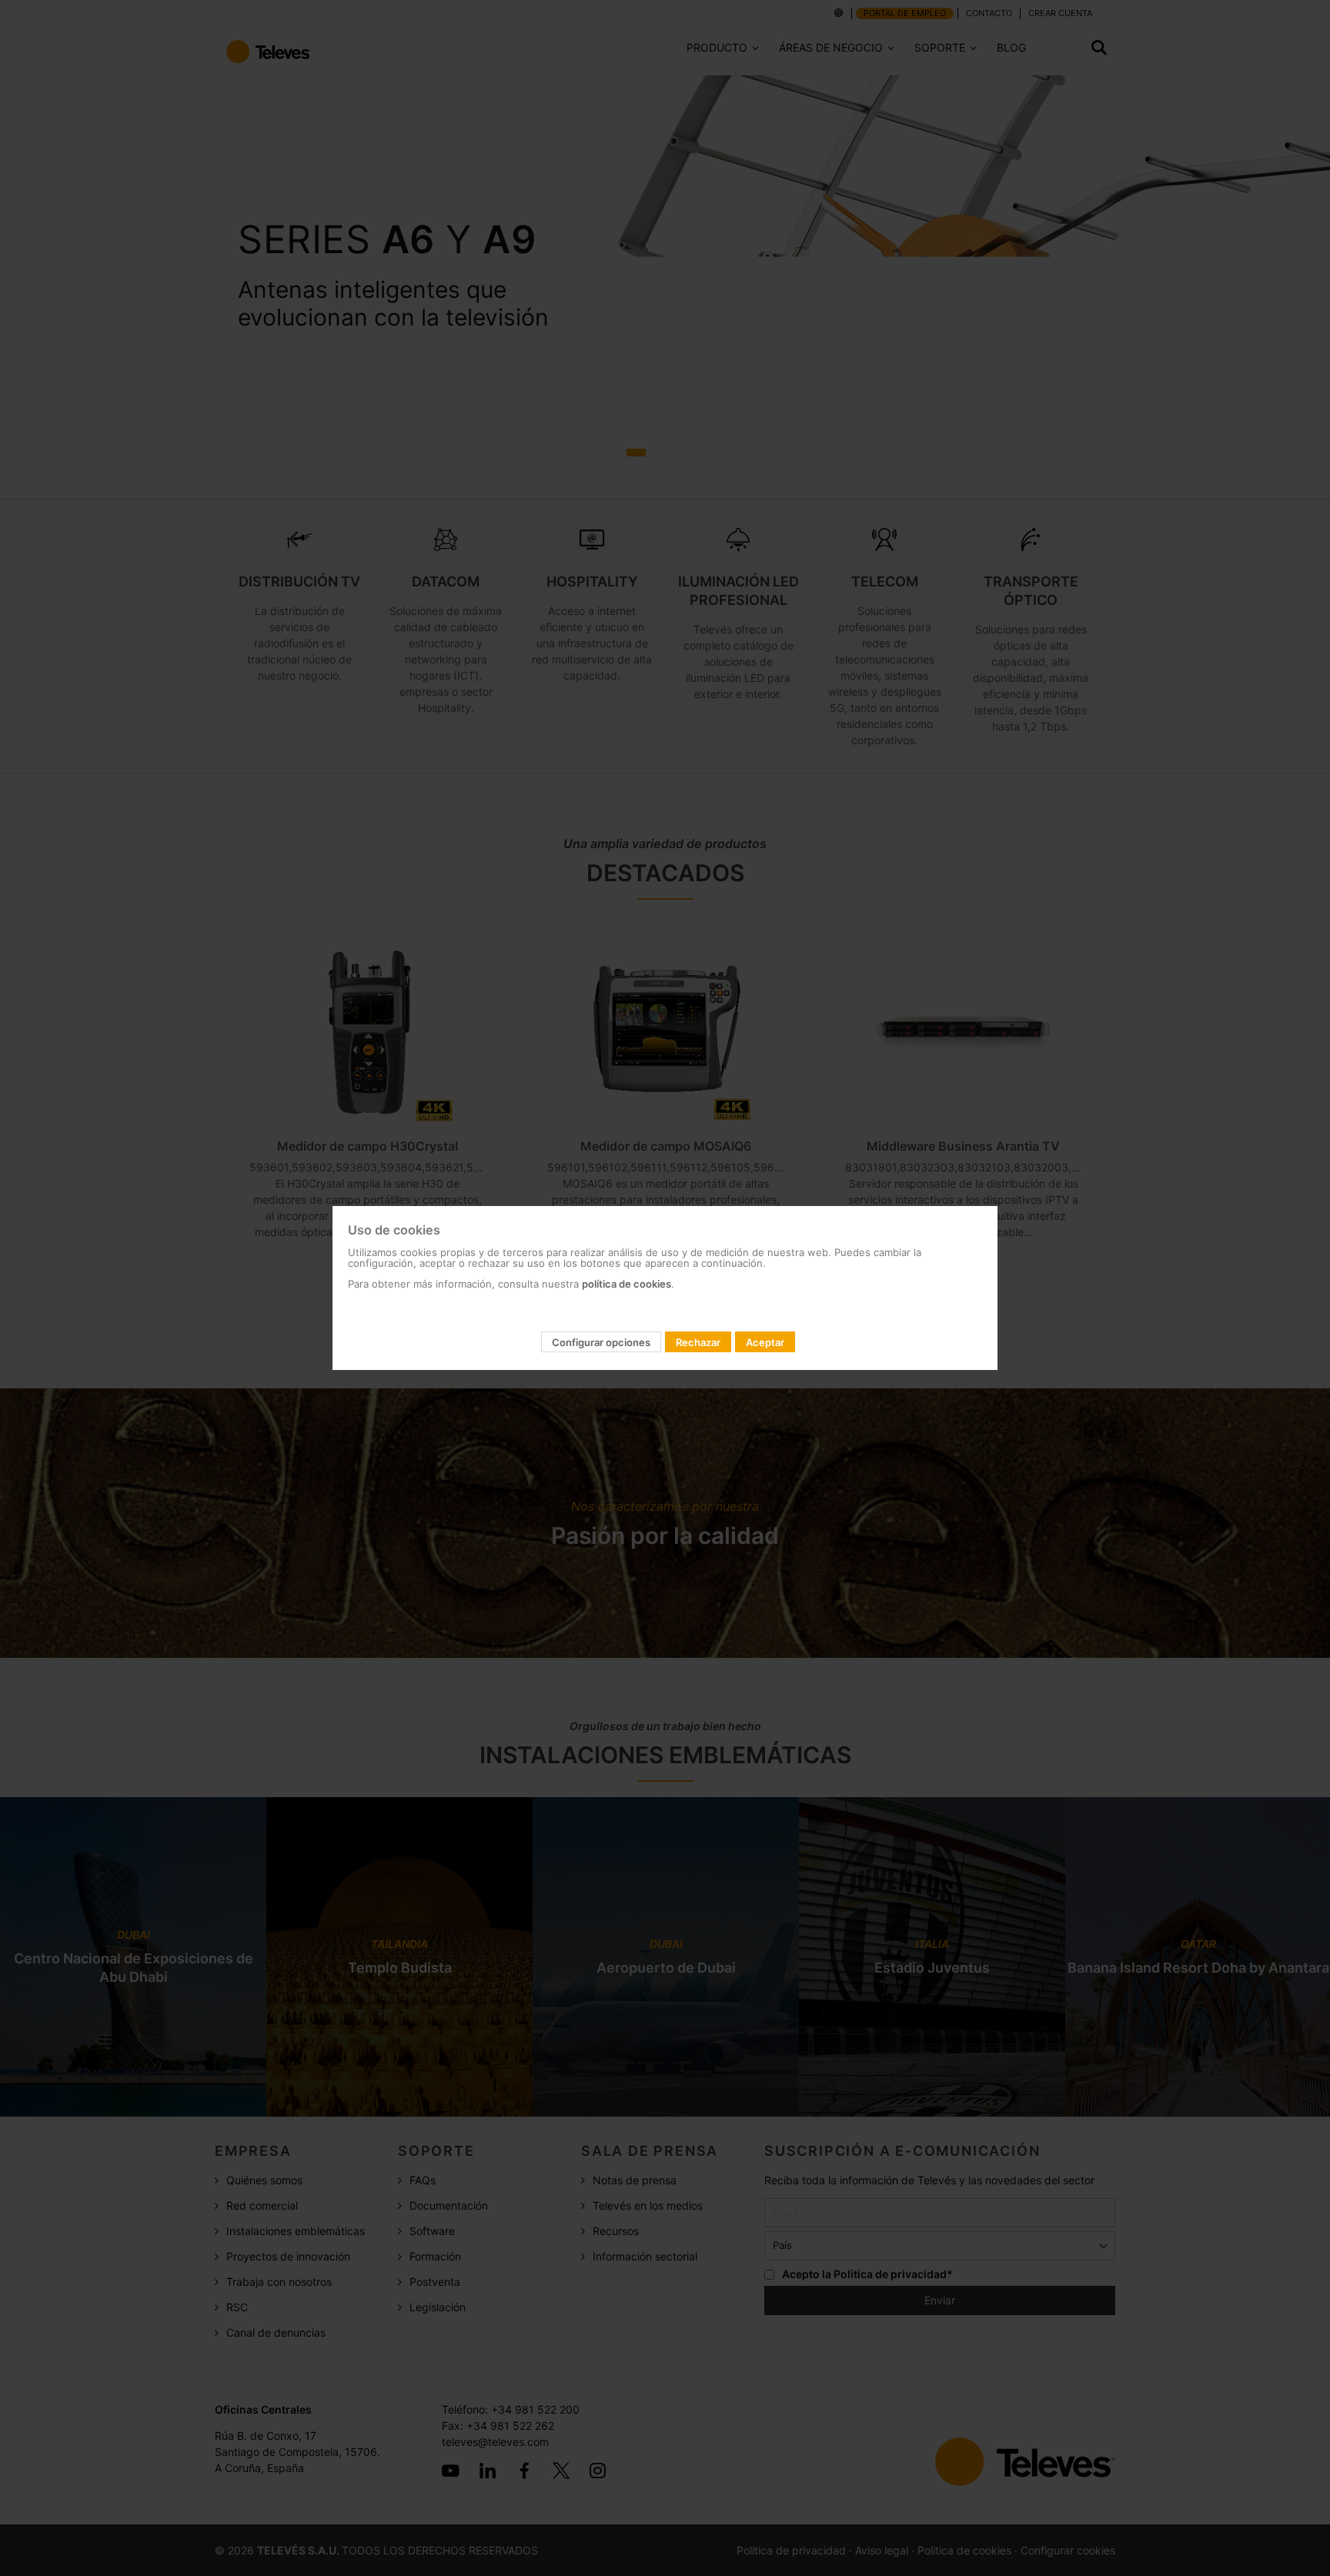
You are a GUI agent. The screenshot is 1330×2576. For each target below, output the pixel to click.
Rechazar (698, 1342)
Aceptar (765, 1342)
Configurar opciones (601, 1342)
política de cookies (627, 1284)
